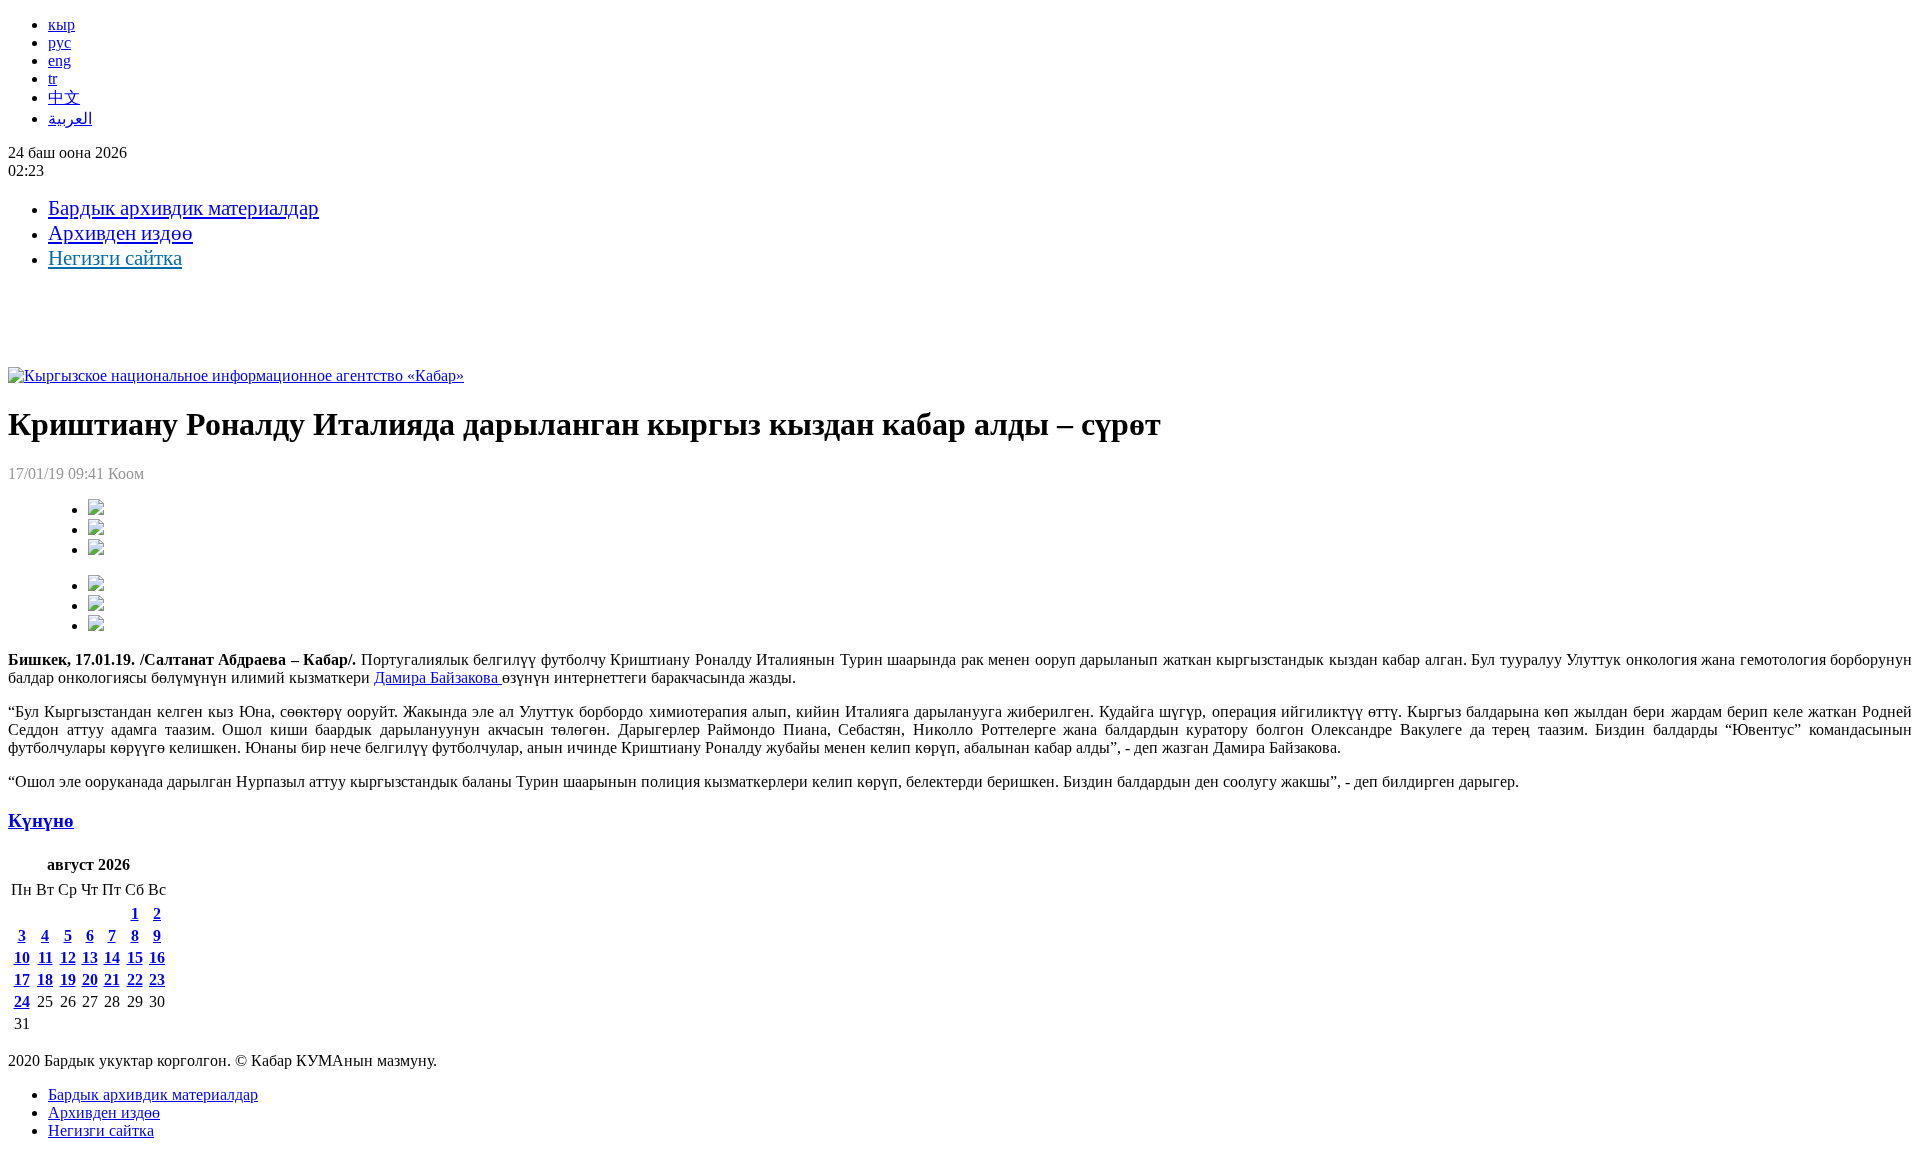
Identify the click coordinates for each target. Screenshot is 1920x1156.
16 (157, 957)
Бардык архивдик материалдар (183, 208)
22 (135, 979)
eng (59, 60)
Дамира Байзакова (438, 677)
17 (22, 979)
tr (52, 78)
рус (59, 42)
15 (135, 957)
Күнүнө (41, 820)
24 (22, 1001)
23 (157, 979)
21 (112, 979)
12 (68, 957)
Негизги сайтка (115, 258)
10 (22, 957)
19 (68, 979)
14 (112, 957)
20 (90, 979)
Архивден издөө (120, 233)
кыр (61, 24)
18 (45, 979)
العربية (70, 118)
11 (45, 957)
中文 (64, 97)
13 (90, 957)
